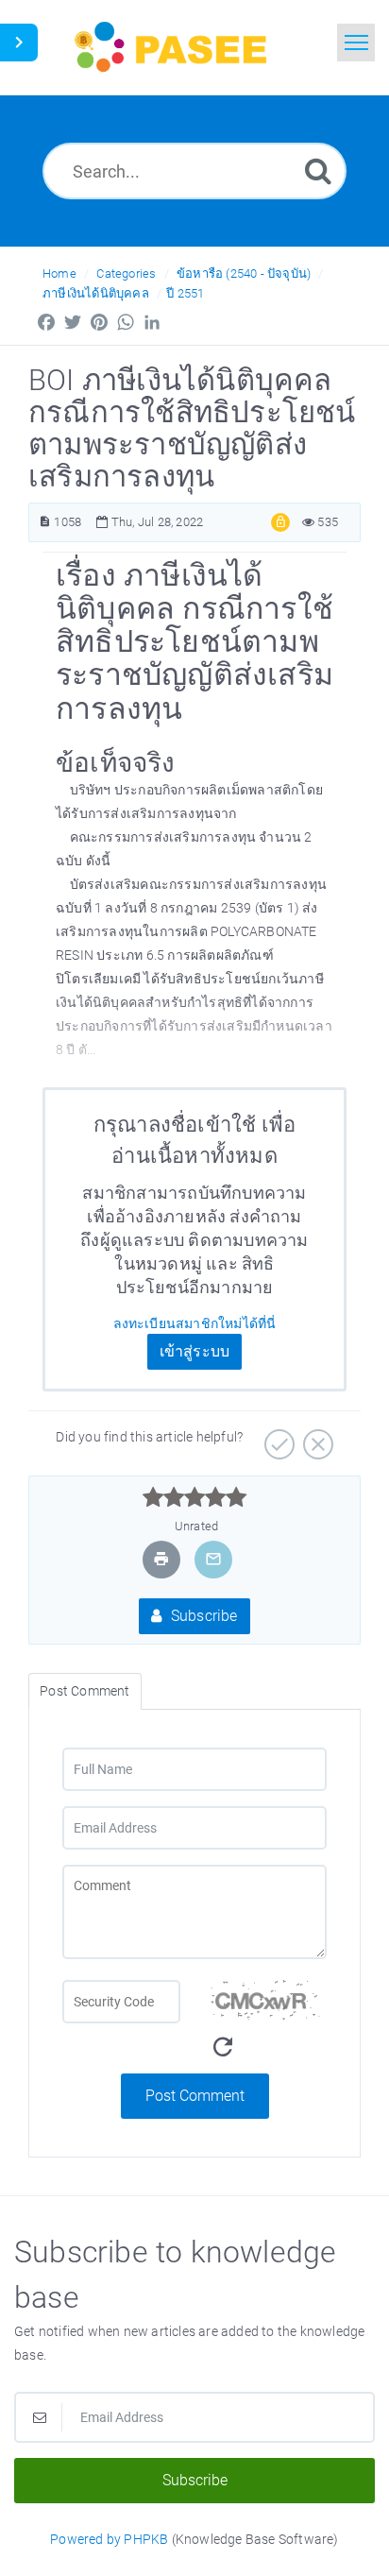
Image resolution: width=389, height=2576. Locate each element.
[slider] (195, 1497)
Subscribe (203, 1616)
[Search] (318, 171)
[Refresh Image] (223, 2047)
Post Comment (195, 2096)
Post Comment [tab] (85, 1691)
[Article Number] (45, 522)
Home (59, 273)
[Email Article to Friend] (213, 1559)
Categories (126, 273)
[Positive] (277, 1438)
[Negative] (316, 1438)
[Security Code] (268, 2027)
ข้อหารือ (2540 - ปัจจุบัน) (244, 273)
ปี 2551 (185, 293)
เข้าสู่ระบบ (195, 1351)
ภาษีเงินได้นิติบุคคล (96, 293)
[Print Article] (161, 1559)
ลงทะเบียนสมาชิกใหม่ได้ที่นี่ (195, 1323)
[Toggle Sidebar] (19, 43)
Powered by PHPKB (109, 2539)
